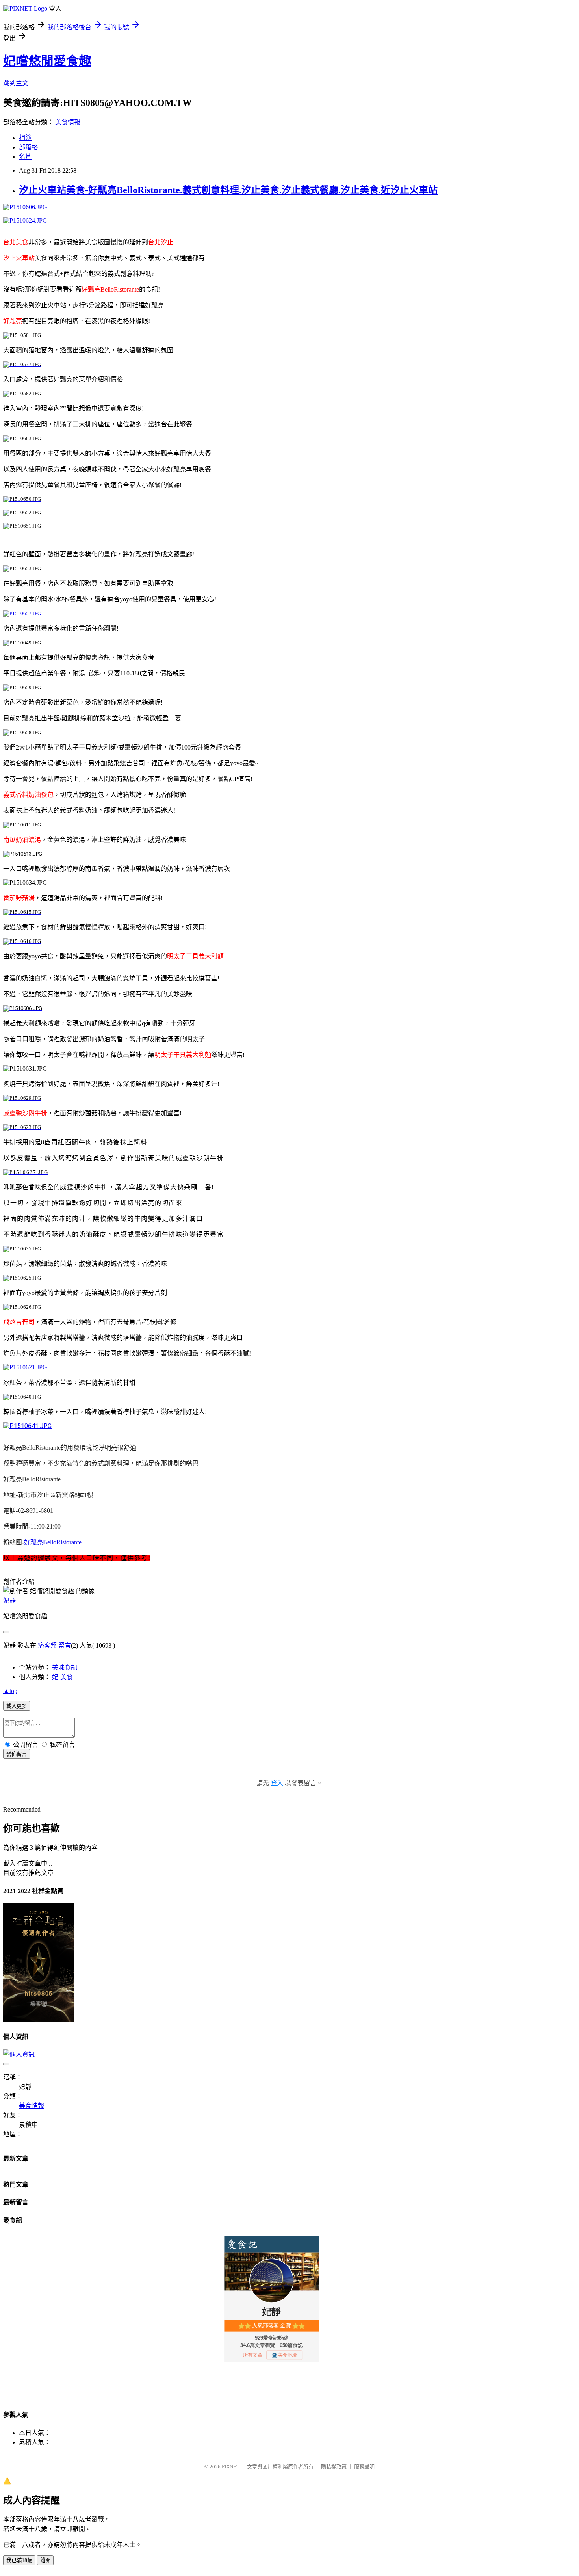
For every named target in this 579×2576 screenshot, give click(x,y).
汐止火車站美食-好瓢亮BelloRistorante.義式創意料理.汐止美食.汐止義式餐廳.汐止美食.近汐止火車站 (228, 190)
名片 (25, 157)
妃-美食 (62, 1677)
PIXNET (231, 2467)
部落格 (28, 147)
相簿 (25, 138)
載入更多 (17, 1706)
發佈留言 (17, 1754)
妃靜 (9, 1600)
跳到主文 (16, 83)
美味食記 (65, 1667)
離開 (45, 2560)
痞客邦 (47, 1645)
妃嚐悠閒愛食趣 (47, 61)
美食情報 (68, 122)
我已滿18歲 (19, 2560)
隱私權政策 (334, 2467)
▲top (10, 1691)
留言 (65, 1645)
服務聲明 (364, 2467)
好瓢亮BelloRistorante (53, 1542)
